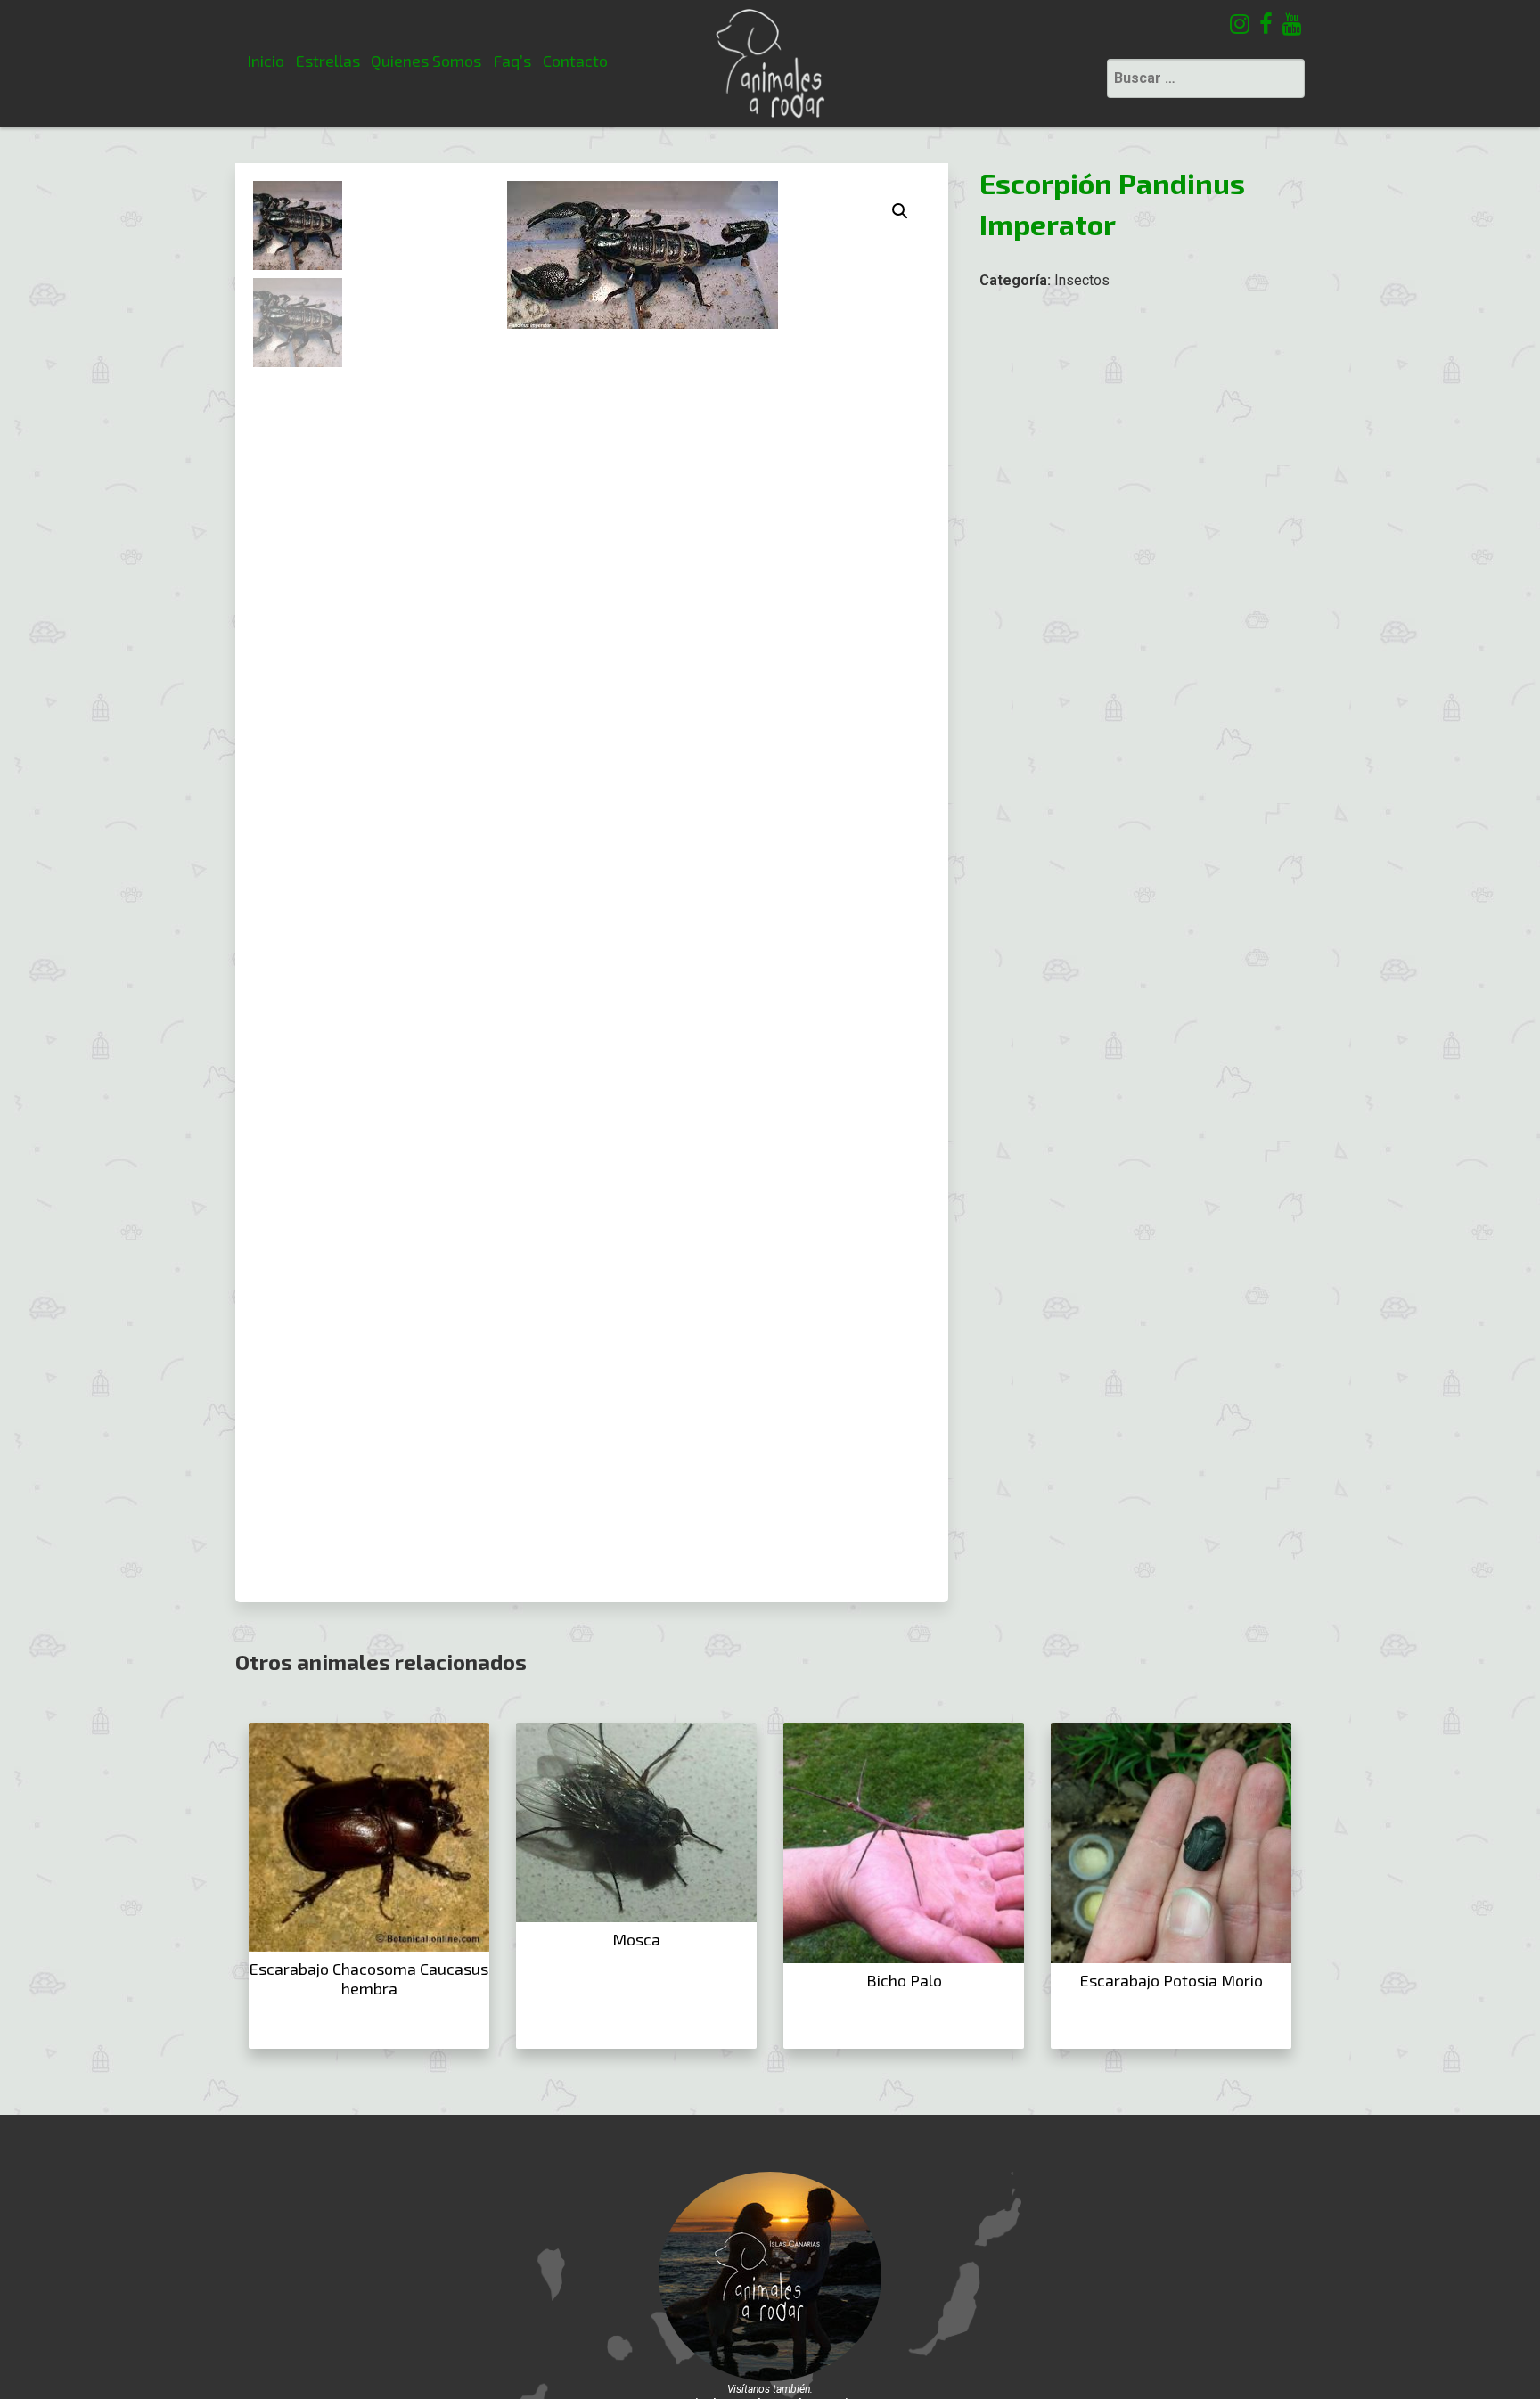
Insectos (1082, 280)
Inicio (266, 61)
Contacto (575, 61)
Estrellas (328, 61)
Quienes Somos (426, 61)
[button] (900, 211)
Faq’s (512, 61)
